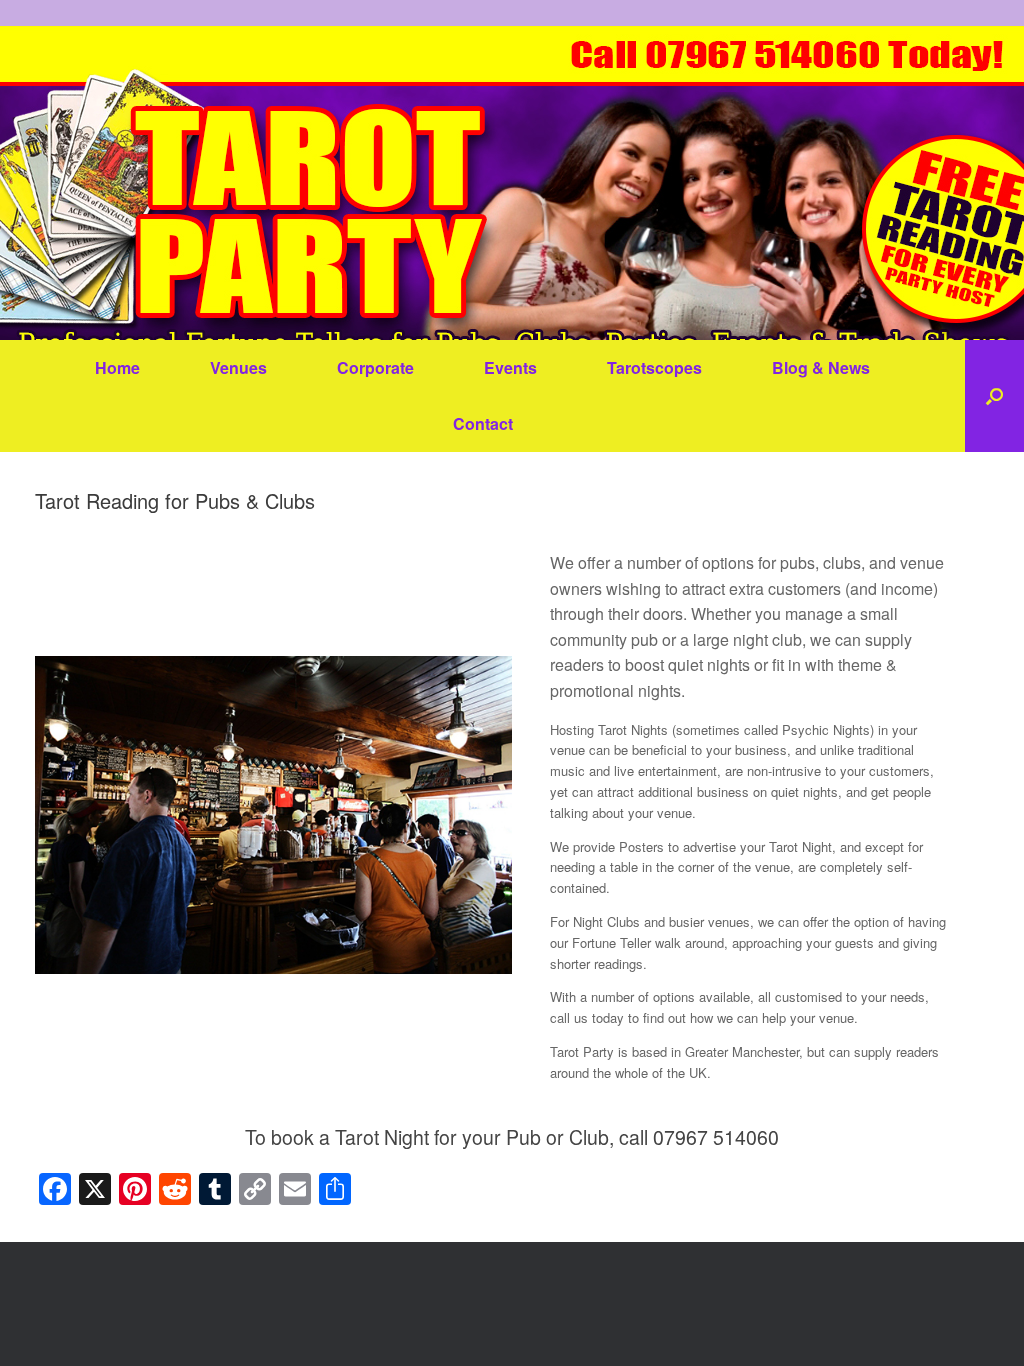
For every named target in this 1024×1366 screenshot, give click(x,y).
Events (510, 367)
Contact (483, 423)
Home (117, 367)
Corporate (375, 367)
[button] (994, 396)
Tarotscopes (654, 367)
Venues (238, 367)
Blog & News (821, 367)
